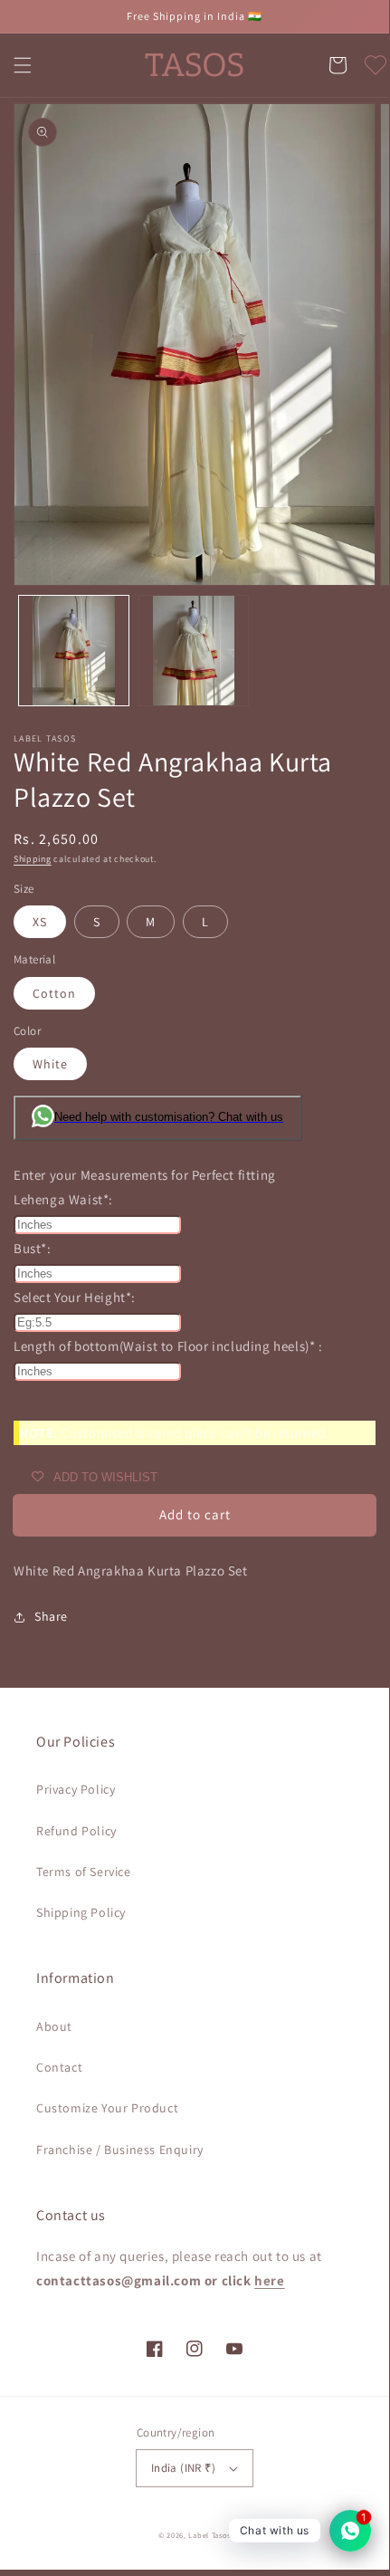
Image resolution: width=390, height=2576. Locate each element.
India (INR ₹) (183, 2468)
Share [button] (51, 1616)
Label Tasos (209, 2535)
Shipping (33, 859)
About (54, 2026)
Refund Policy (76, 1831)
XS (40, 922)
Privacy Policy (76, 1789)
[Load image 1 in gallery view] (74, 651)
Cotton (54, 993)
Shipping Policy (81, 1912)
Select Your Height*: (75, 1297)
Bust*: (33, 1248)
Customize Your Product (107, 2108)
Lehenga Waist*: (63, 1199)
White (50, 1064)
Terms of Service (84, 1872)
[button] (23, 65)
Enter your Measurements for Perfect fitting (145, 1175)
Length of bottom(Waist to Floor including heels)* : (168, 1346)
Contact (59, 2067)
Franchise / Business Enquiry (120, 2150)
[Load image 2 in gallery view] (194, 651)
